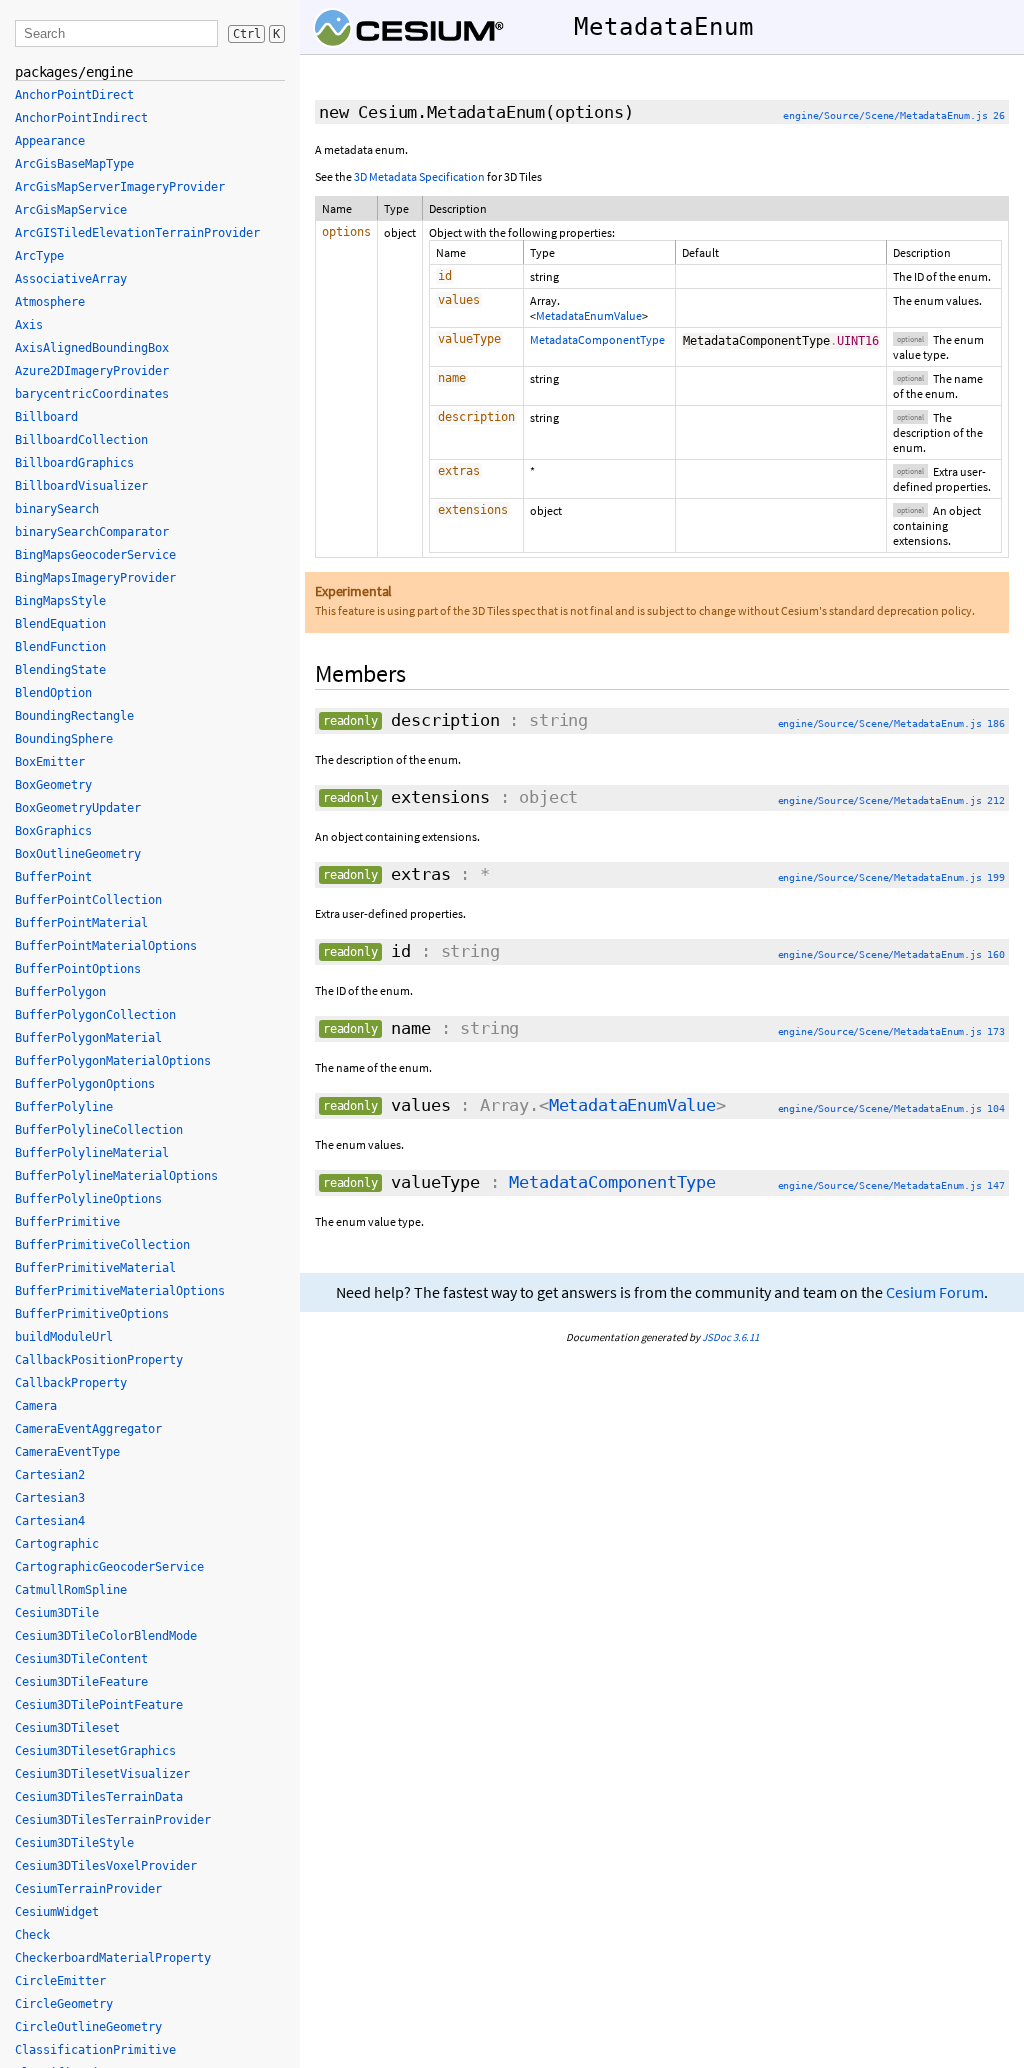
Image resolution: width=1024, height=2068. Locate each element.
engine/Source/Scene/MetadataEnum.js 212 (891, 800)
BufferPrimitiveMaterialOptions (120, 1291)
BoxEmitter (50, 762)
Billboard (46, 417)
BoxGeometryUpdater (78, 808)
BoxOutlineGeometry (78, 854)
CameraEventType (67, 1452)
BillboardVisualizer (81, 486)
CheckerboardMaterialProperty (113, 1958)
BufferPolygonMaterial (88, 1038)
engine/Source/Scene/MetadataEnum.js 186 (891, 723)
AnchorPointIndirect (81, 118)
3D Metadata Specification (419, 176)
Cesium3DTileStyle (74, 1843)
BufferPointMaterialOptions (106, 946)
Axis (29, 325)
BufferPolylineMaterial (92, 1153)
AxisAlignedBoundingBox (92, 348)
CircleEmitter (60, 1981)
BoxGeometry (53, 785)
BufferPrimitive (67, 1222)
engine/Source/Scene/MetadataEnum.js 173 (891, 1031)
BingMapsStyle (60, 601)
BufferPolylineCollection (99, 1130)
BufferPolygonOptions (85, 1084)
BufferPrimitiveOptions (92, 1314)
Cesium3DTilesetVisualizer (102, 1774)
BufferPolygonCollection (95, 1015)
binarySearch (57, 509)
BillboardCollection (81, 440)
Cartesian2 (50, 1475)
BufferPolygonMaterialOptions (113, 1061)
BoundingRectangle (74, 716)
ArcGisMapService (71, 210)
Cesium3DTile (57, 1613)
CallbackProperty (71, 1383)
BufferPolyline (64, 1107)
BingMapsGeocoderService (95, 555)
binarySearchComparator (92, 532)
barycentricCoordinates (92, 394)
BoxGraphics (53, 831)
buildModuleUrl (64, 1337)
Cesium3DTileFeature (81, 1682)
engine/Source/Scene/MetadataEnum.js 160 (891, 954)
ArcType (39, 256)
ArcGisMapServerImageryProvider (120, 187)
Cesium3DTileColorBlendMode (106, 1636)
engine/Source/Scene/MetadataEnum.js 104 (891, 1108)
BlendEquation (60, 624)
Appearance (50, 141)
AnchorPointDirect (74, 95)
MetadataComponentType (597, 339)
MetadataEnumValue (589, 315)
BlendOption (53, 693)
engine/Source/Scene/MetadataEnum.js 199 (891, 877)
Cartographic (57, 1544)
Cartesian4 (50, 1521)
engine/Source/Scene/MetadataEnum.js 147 (891, 1185)
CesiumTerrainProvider (88, 1889)
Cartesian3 (50, 1498)
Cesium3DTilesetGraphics (95, 1751)
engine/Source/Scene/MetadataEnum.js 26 (894, 115)
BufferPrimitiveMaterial (95, 1268)
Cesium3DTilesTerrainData (99, 1797)
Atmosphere (50, 302)
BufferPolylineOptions (88, 1199)
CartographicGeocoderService (109, 1567)
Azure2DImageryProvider (92, 371)
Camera (36, 1406)
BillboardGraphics (74, 463)
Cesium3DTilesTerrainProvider (113, 1820)
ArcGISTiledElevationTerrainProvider (137, 233)
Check (32, 1935)
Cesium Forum (935, 1292)
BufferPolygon (60, 992)
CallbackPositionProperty (99, 1360)
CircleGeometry (64, 2004)
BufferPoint (53, 877)
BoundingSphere (64, 739)
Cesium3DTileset (67, 1728)
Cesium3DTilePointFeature (99, 1705)
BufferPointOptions (78, 969)
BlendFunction (60, 647)
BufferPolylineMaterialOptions (116, 1176)
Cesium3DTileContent (81, 1659)
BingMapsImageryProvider (95, 578)
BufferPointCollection (88, 900)
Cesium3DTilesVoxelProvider (106, 1866)
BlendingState (60, 670)
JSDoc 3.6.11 (730, 1337)
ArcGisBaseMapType (74, 164)
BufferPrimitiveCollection (102, 1245)
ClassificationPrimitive (95, 2050)
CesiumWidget (57, 1912)
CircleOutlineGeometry (88, 2027)
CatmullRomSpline (71, 1590)
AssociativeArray (71, 279)
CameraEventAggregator (88, 1429)
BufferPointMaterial (81, 923)
